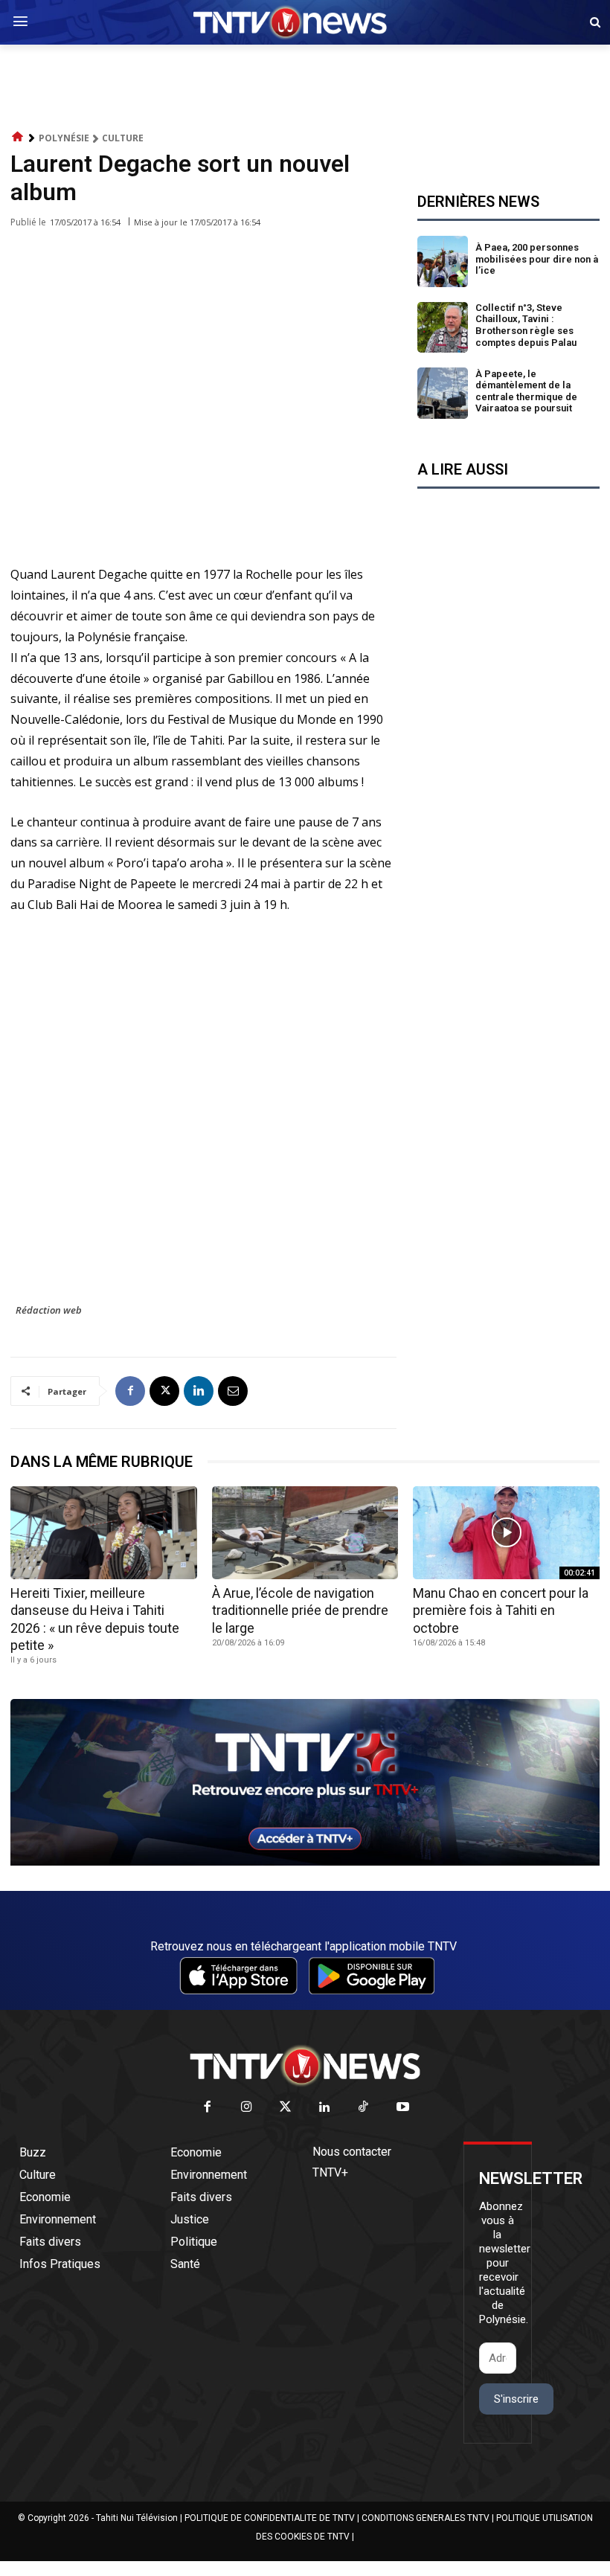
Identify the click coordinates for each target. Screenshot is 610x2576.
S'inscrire (516, 2399)
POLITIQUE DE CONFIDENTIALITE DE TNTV (270, 2518)
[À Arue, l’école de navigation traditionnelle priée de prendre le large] (305, 1533)
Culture (123, 138)
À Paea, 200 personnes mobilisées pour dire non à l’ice (537, 259)
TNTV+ (330, 2172)
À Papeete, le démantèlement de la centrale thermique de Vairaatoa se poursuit (526, 391)
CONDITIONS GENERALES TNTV (426, 2518)
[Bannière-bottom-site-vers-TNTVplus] (305, 1862)
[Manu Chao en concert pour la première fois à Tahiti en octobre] (506, 1533)
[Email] (233, 1391)
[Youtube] (403, 2108)
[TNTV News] (305, 2066)
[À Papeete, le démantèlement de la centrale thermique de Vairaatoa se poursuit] (443, 393)
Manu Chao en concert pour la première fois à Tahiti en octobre (501, 1610)
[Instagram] (247, 2108)
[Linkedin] (199, 1391)
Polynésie (64, 138)
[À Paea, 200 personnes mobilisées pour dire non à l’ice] (443, 261)
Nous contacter (352, 2152)
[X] (164, 1391)
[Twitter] (286, 2108)
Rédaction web (49, 1310)
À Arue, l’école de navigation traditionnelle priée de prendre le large (300, 1610)
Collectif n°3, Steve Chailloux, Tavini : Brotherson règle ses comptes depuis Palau (526, 325)
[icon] (18, 137)
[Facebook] (130, 1391)
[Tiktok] (364, 2108)
